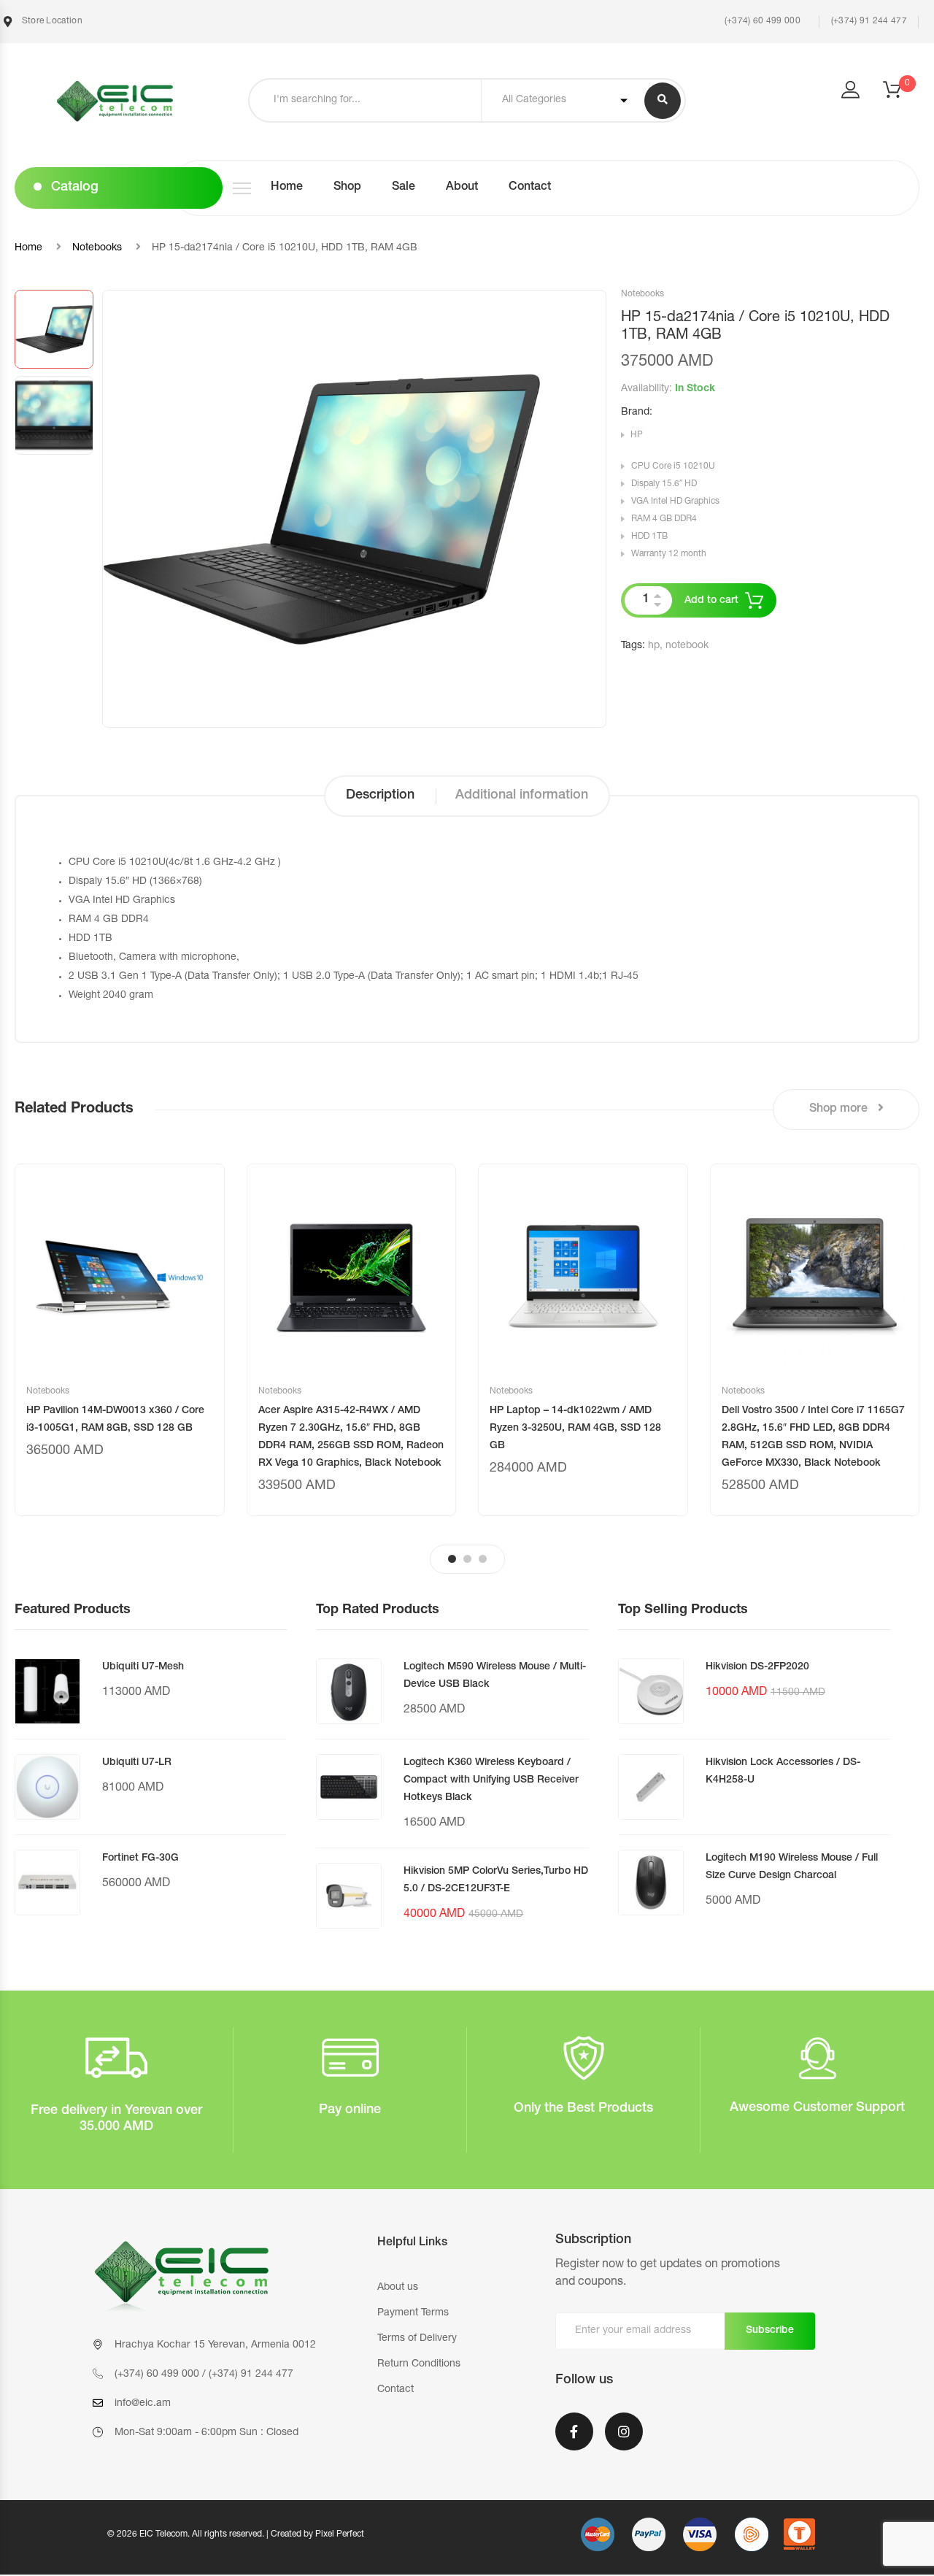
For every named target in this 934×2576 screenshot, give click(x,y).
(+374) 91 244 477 (869, 21)
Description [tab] (380, 796)
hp (654, 646)
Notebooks (97, 248)
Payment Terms (413, 2313)
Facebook (574, 2441)
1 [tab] (452, 1559)
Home (287, 188)
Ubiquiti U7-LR (137, 1763)
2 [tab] (467, 1559)
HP (637, 435)
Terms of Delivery (417, 2339)
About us (398, 2288)
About (462, 188)
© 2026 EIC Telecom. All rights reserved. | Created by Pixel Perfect (236, 2534)
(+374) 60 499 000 (761, 21)
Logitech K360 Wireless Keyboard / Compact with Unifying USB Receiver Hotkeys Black (491, 1780)
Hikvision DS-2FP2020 (757, 1667)
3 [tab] (483, 1559)
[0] (901, 94)
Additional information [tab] (522, 796)
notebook (687, 646)
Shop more (840, 1110)
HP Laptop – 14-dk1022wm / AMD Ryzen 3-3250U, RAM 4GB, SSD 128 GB (575, 1429)
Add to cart (711, 601)
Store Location (51, 21)
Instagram (624, 2441)
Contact (530, 188)
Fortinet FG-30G (140, 1858)
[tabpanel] (120, 1340)
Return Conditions (419, 2364)
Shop (347, 188)
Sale (404, 188)
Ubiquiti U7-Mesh (143, 1667)
